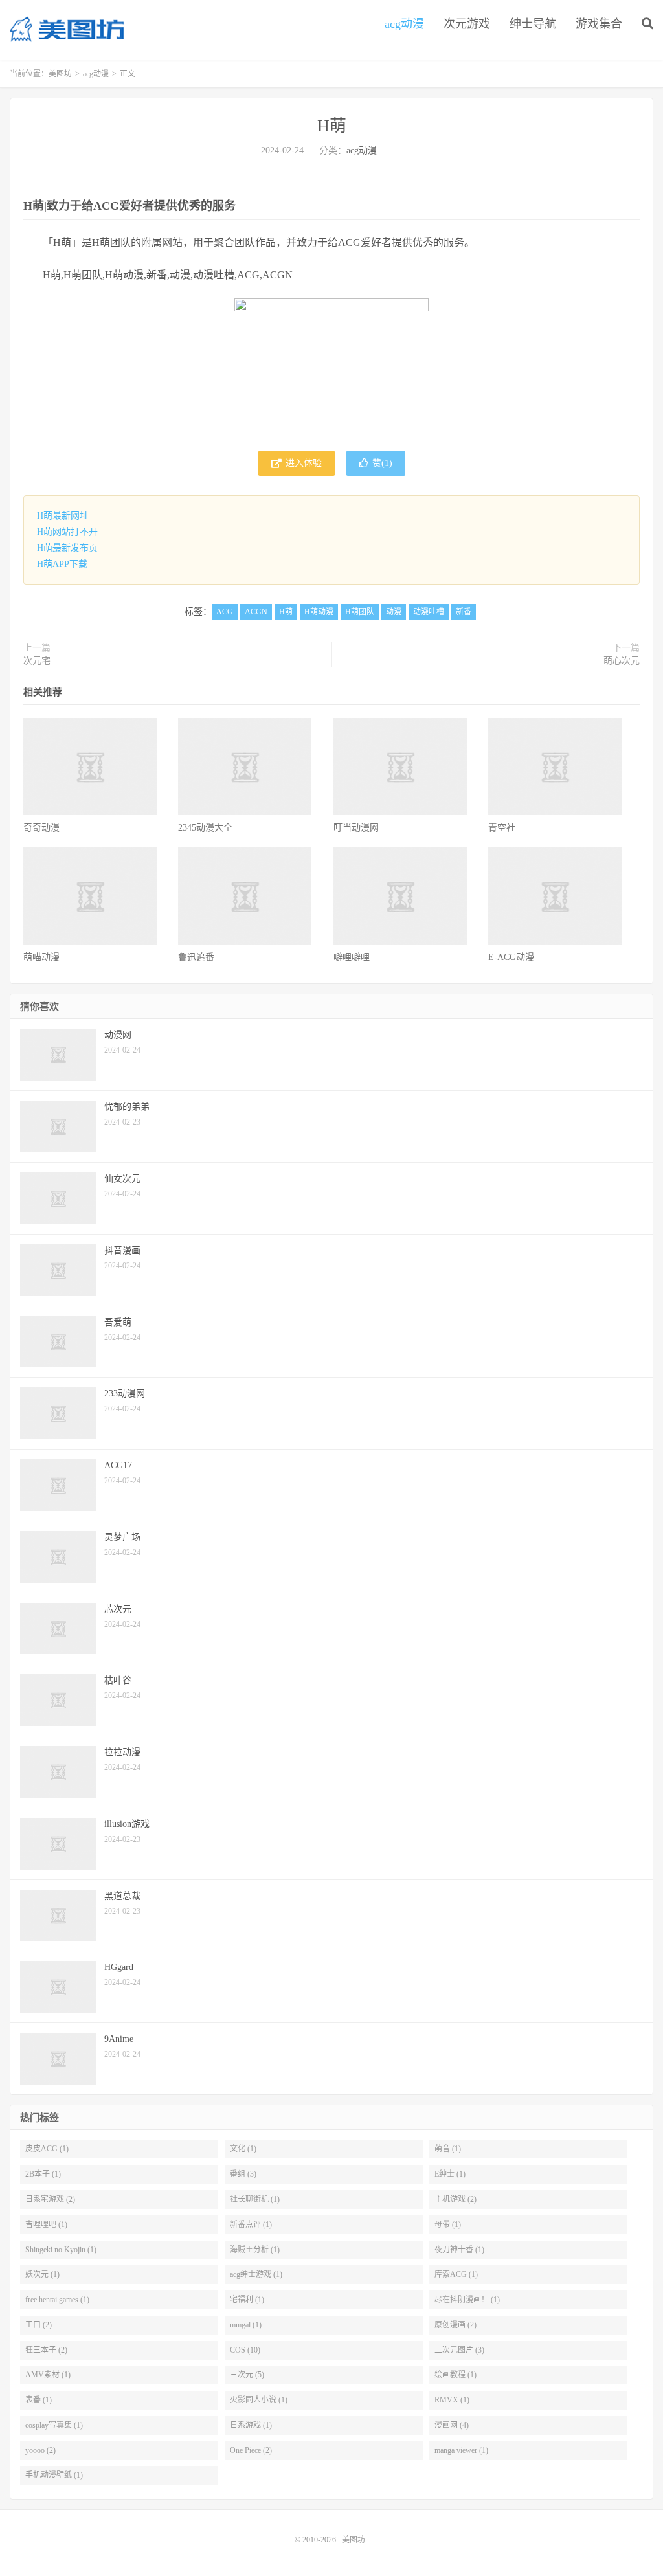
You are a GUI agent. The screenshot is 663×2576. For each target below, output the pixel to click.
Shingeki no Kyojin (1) (61, 2250)
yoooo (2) (40, 2450)
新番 (464, 612)
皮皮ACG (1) (47, 2149)
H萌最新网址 (63, 516)
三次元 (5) (247, 2375)
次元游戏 (467, 24)
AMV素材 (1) (48, 2375)
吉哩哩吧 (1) (46, 2224)
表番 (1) (39, 2400)
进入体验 (302, 463)
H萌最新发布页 (67, 548)
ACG (225, 612)
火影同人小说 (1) (259, 2400)
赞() (382, 463)
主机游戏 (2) (455, 2199)
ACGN (256, 612)
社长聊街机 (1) (255, 2199)
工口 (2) (39, 2325)
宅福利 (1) (247, 2300)
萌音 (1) (448, 2149)
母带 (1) (448, 2224)
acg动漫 (404, 24)
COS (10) (245, 2350)
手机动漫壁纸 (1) (54, 2475)
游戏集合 (599, 24)
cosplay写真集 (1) (54, 2425)
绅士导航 (533, 24)
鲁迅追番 (196, 957)
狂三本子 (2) (46, 2350)
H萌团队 (360, 612)
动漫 (394, 612)
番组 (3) (243, 2174)
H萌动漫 (319, 612)
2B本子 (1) (43, 2174)
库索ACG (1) (456, 2274)
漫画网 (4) (452, 2425)
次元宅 (37, 661)
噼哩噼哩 (352, 957)
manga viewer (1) (461, 2450)
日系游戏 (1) (251, 2425)
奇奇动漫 (41, 828)
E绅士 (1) (450, 2174)
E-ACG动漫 (511, 957)
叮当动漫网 (356, 828)
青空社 (502, 828)
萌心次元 (622, 661)
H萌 (332, 126)
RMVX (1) (452, 2400)
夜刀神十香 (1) (459, 2250)
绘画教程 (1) (455, 2375)
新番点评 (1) (251, 2224)
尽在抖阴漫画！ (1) (467, 2300)
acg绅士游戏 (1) (256, 2274)
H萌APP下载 (62, 564)
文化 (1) (243, 2149)
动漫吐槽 (429, 612)
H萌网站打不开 (67, 532)
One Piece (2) (251, 2450)
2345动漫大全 (205, 828)
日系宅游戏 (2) (50, 2199)
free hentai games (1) (57, 2300)
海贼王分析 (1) (255, 2250)
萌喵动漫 (41, 957)
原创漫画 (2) (455, 2325)
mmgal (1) (246, 2325)
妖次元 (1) (42, 2274)
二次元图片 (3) (459, 2350)
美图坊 (67, 30)
